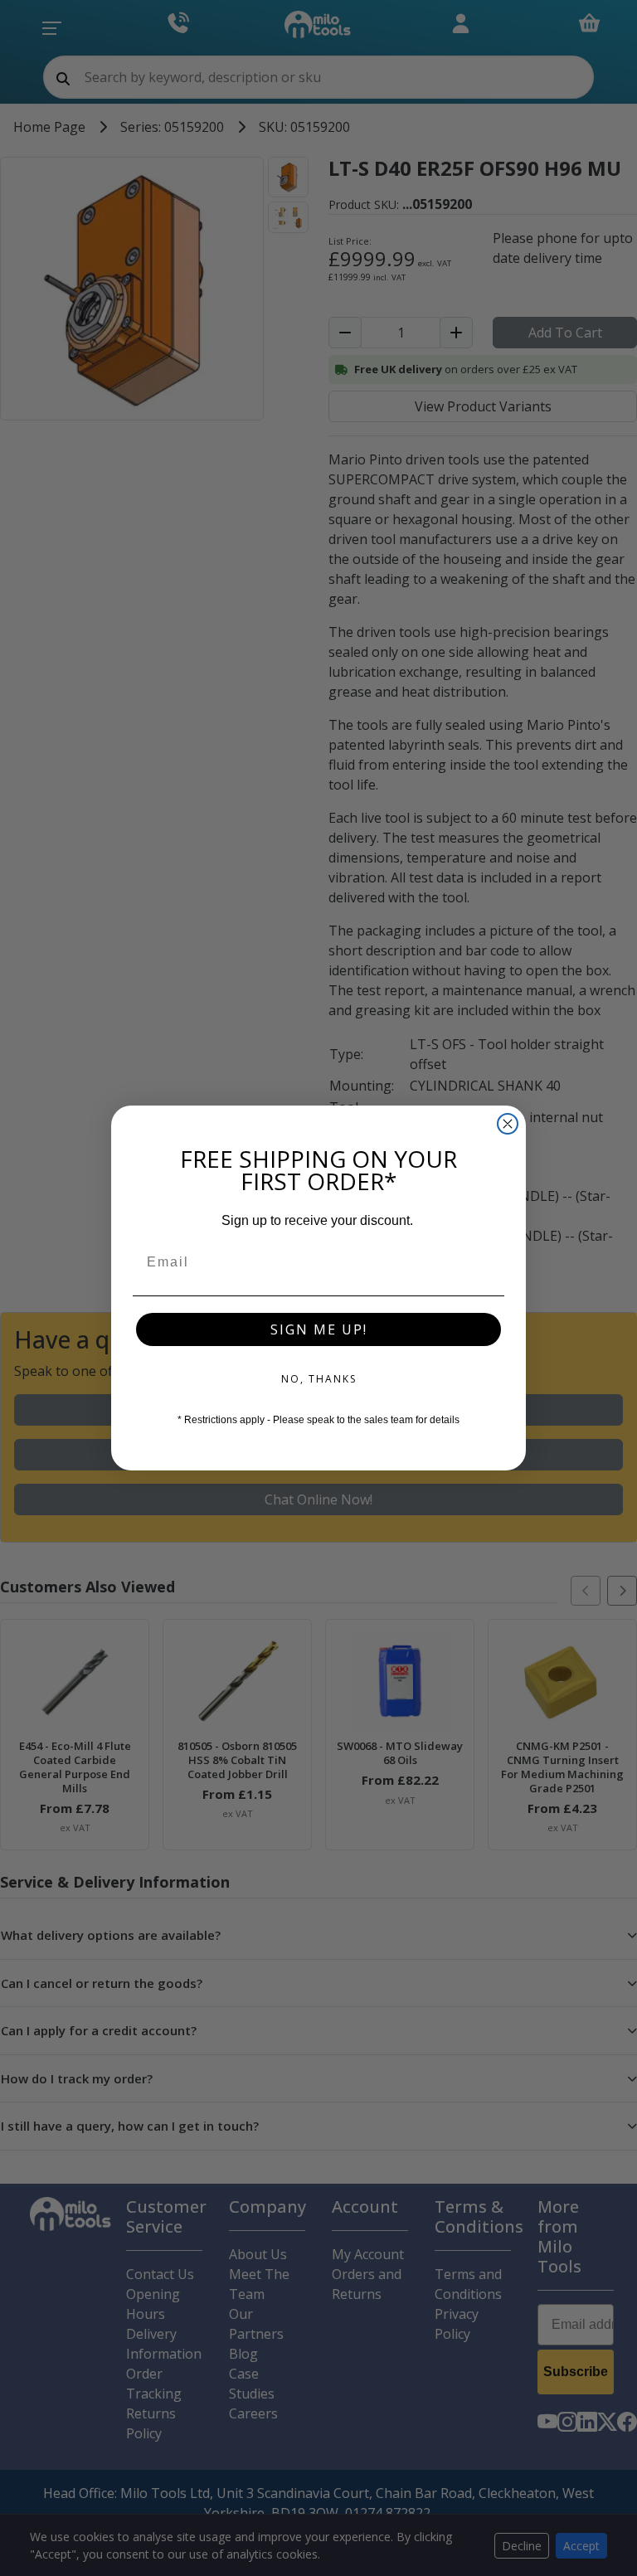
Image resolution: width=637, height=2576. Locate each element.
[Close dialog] (508, 1124)
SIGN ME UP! (319, 1329)
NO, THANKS (319, 1379)
